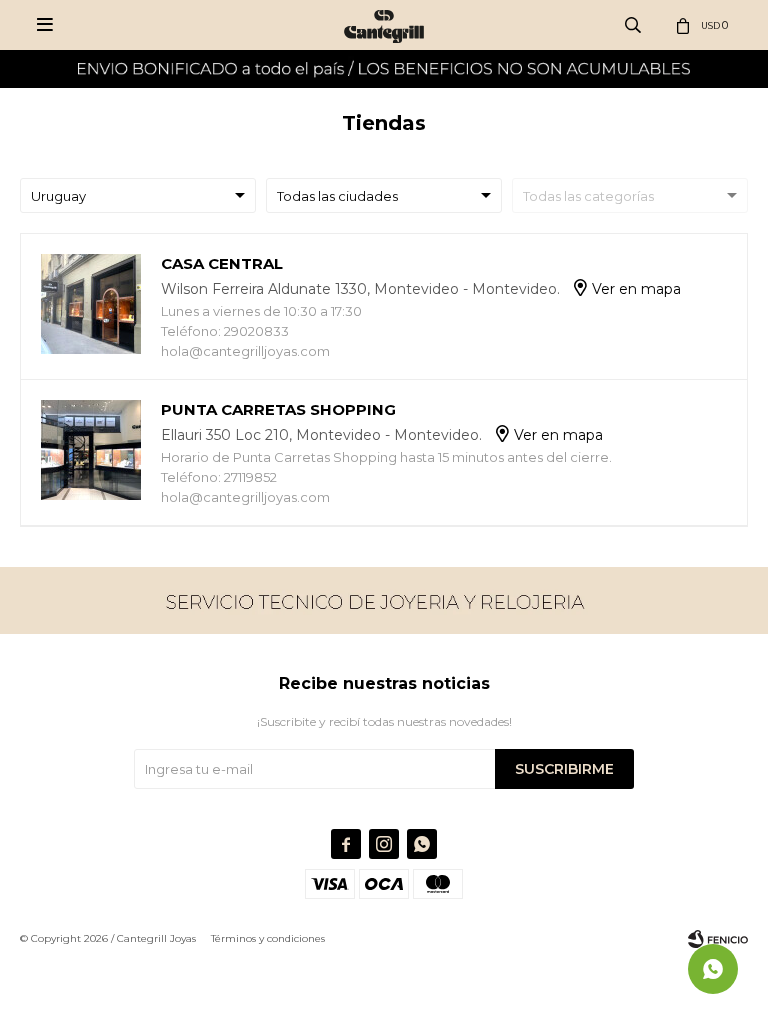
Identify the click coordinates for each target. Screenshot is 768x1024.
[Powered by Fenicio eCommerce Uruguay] (718, 939)
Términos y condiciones (268, 938)
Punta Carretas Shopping (278, 409)
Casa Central (222, 263)
